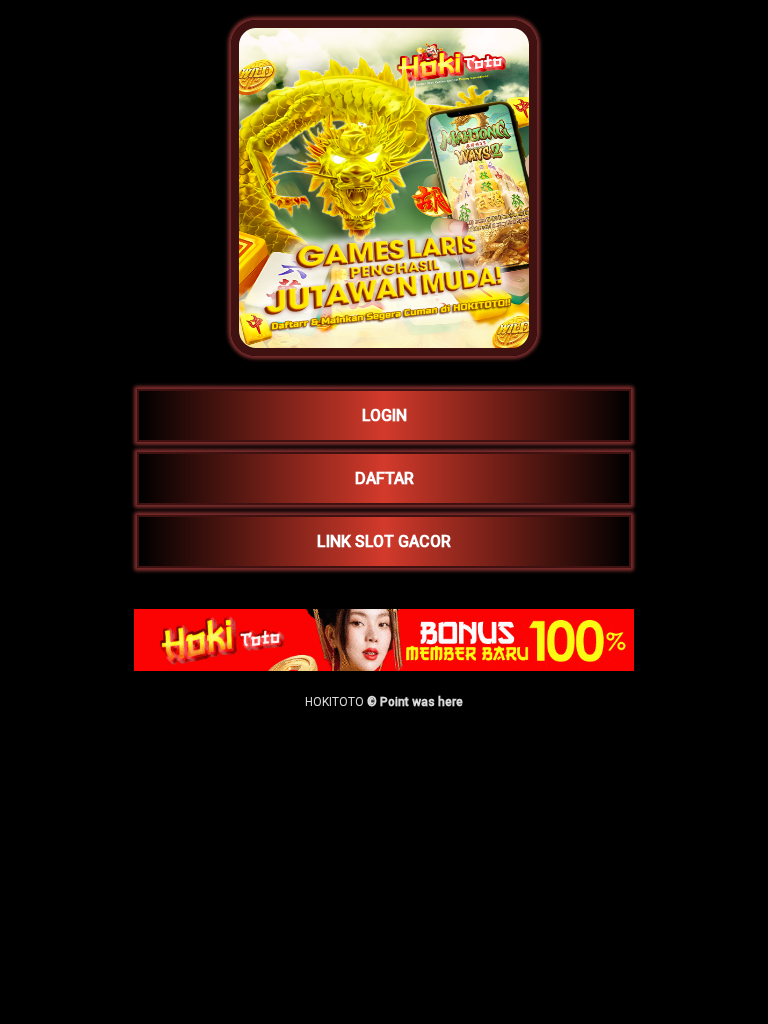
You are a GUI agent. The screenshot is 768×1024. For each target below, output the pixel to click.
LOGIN (384, 415)
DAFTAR (384, 478)
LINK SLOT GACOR (384, 541)
